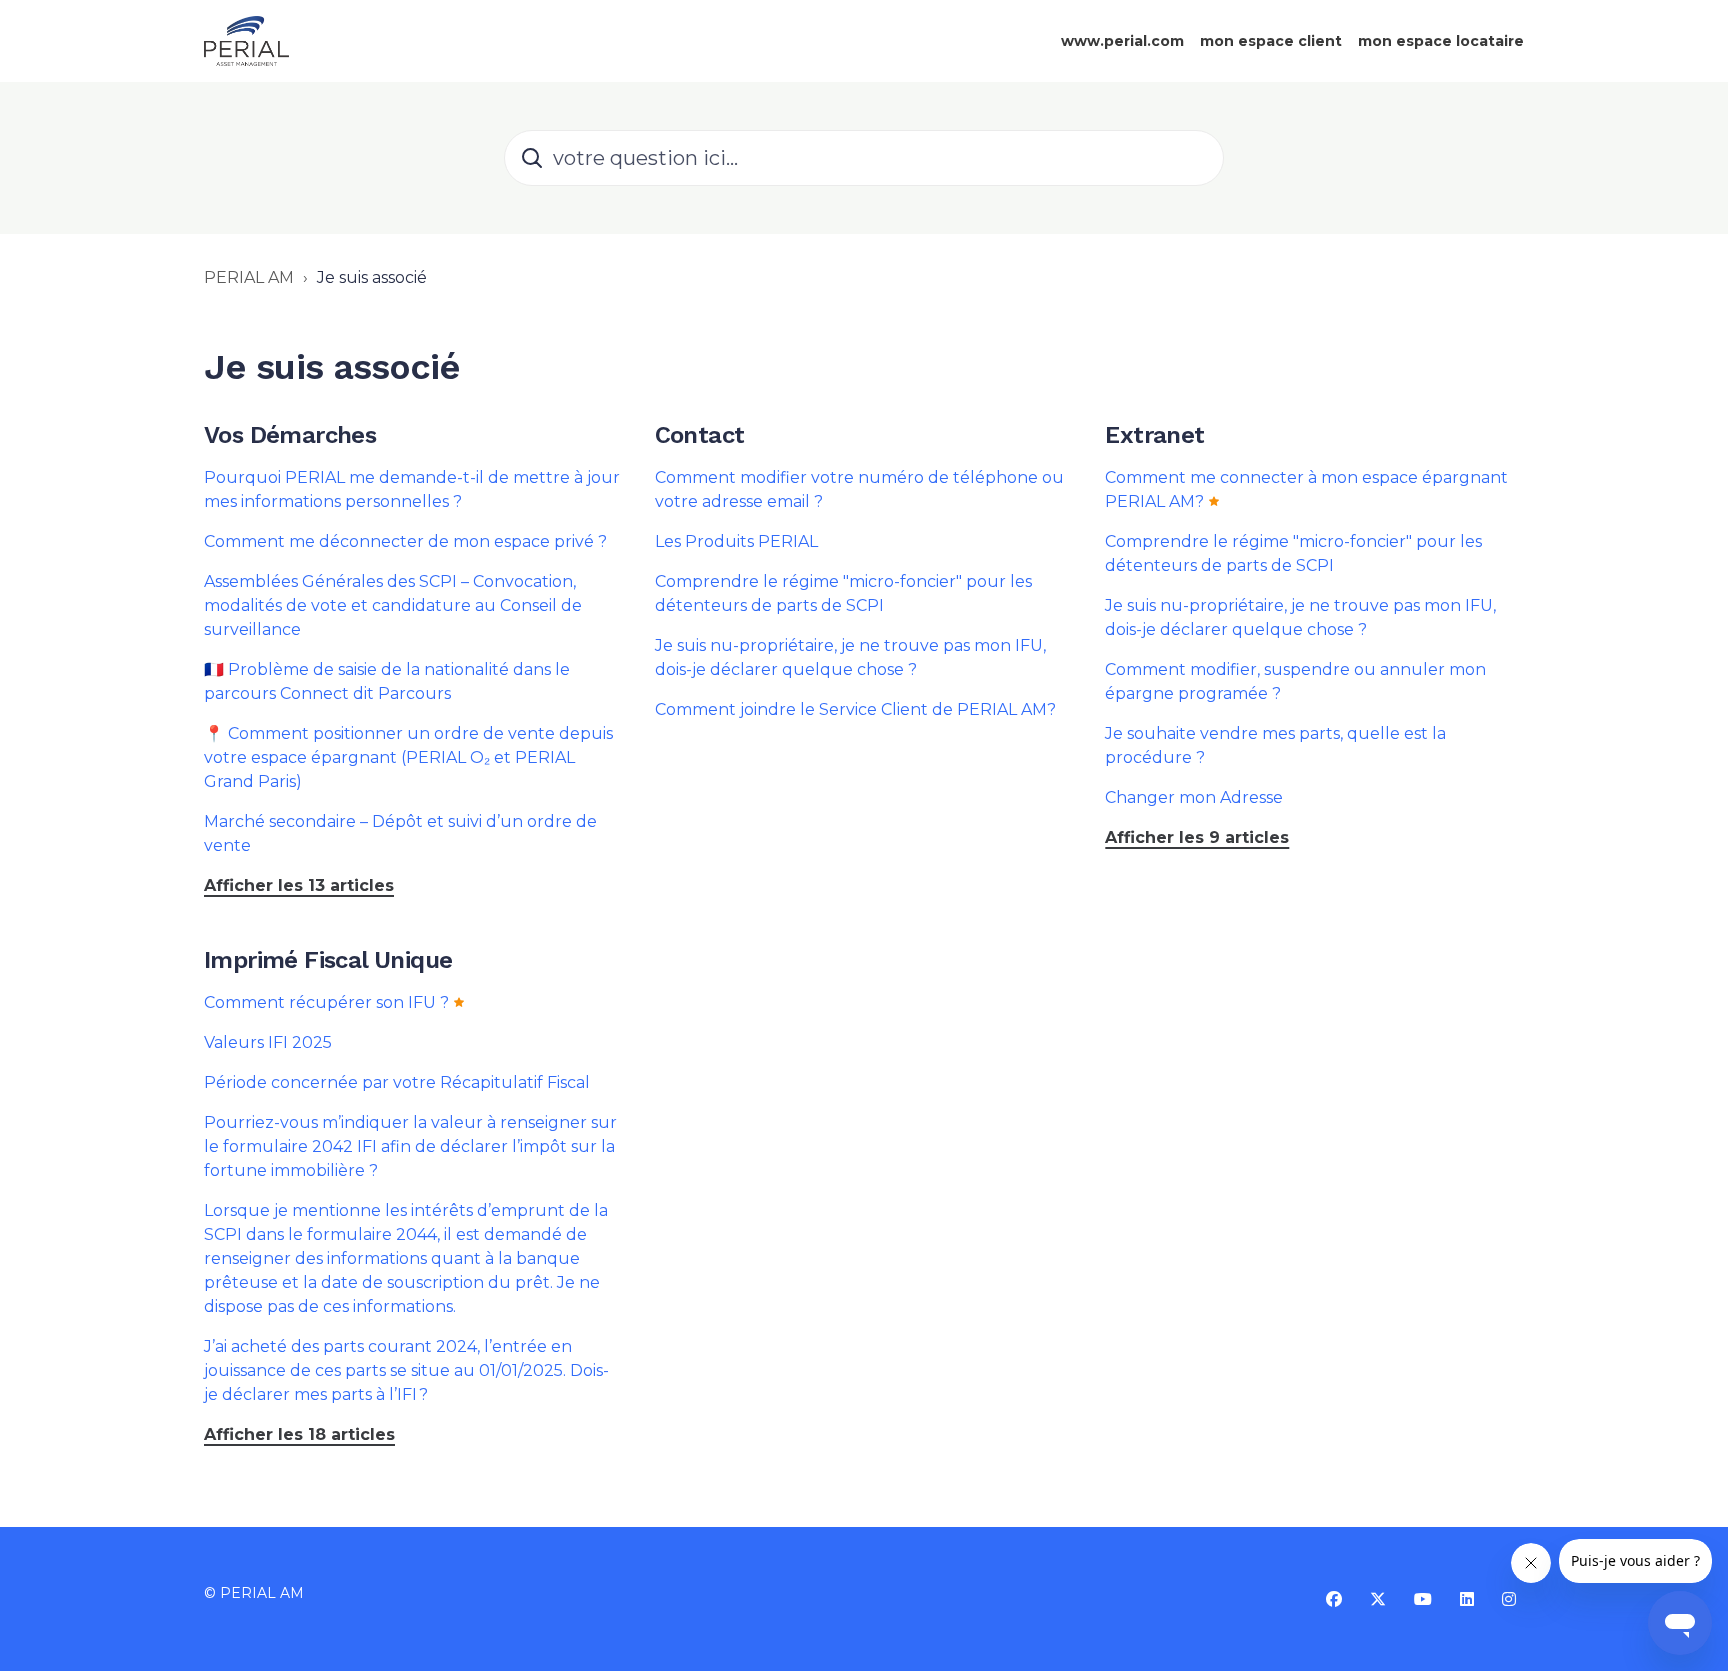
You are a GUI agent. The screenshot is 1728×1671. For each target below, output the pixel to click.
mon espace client (1271, 41)
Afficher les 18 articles (299, 1434)
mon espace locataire (1441, 41)
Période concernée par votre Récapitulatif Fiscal (397, 1082)
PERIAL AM (249, 277)
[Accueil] (246, 41)
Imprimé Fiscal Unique (328, 960)
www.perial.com (1122, 41)
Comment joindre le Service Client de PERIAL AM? (855, 709)
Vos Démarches (290, 435)
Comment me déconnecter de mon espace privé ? (405, 541)
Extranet (1154, 435)
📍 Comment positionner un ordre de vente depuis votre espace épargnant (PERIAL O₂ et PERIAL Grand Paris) (408, 757)
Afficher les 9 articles (1197, 837)
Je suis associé (372, 277)
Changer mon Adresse (1194, 797)
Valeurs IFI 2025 (268, 1042)
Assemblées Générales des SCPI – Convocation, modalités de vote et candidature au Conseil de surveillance (393, 605)
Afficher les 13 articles (299, 885)
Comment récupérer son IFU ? (326, 1002)
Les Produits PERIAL (736, 541)
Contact (700, 435)
